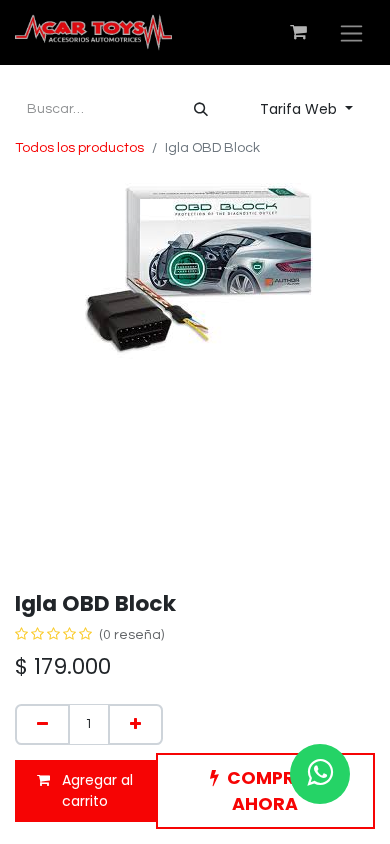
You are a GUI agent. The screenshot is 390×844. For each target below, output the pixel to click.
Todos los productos (79, 148)
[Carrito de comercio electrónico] (298, 32)
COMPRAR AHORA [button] (273, 791)
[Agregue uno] (135, 724)
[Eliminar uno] (42, 724)
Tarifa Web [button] (300, 109)
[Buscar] (201, 109)
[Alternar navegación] (351, 32)
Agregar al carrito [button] (95, 790)
